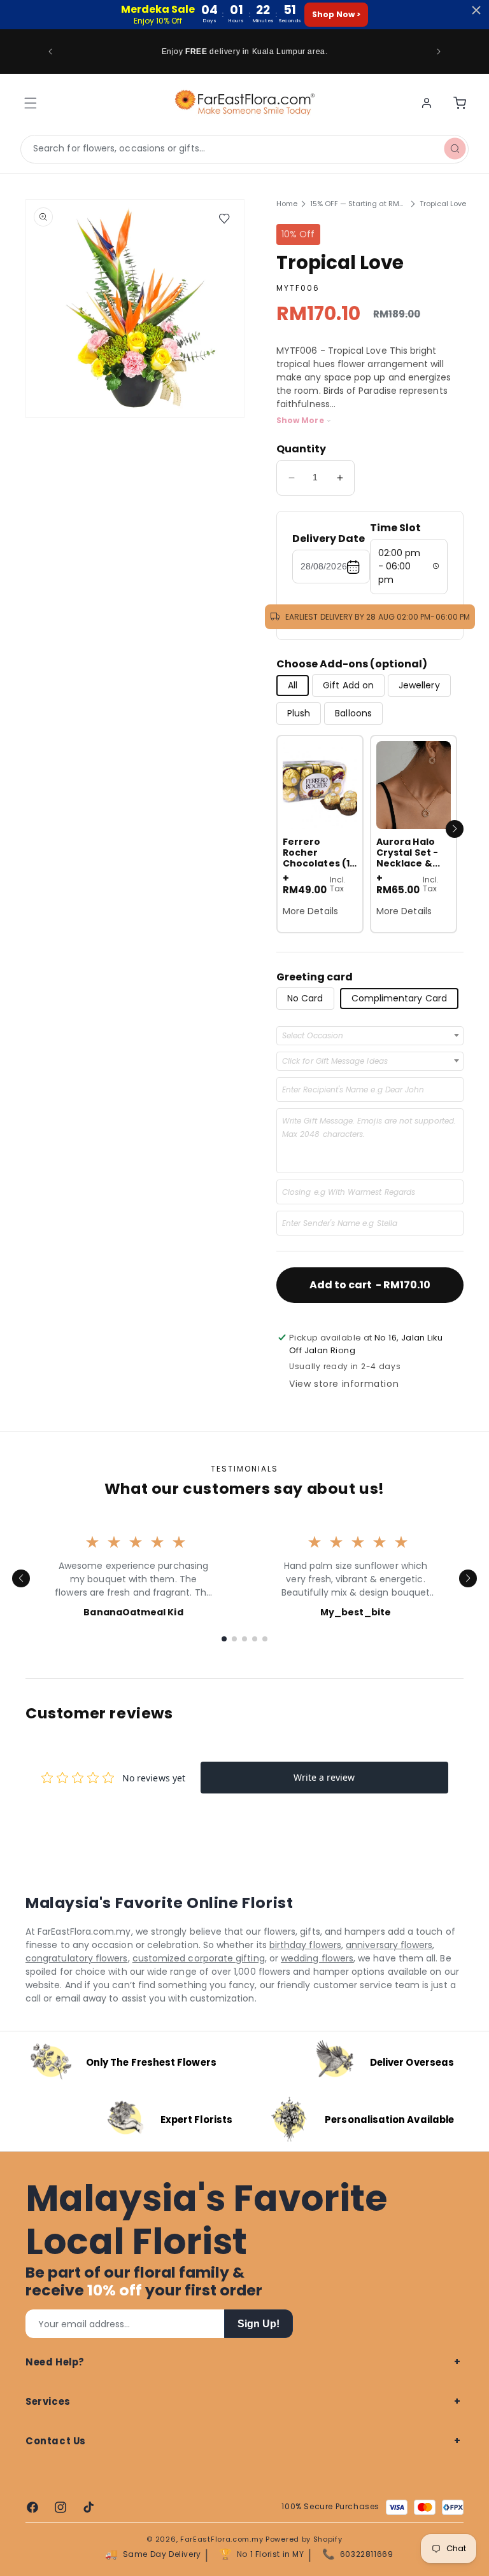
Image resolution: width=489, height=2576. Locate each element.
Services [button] (48, 2401)
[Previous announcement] (50, 52)
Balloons (353, 713)
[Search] (455, 149)
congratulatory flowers (77, 1958)
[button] (455, 829)
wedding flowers (317, 1958)
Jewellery (419, 685)
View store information (344, 1384)
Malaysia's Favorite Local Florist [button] (206, 2220)
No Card (305, 998)
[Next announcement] (439, 52)
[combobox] (244, 149)
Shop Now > (336, 14)
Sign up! (259, 2324)
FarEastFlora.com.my (222, 2539)
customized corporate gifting (199, 1958)
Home (287, 204)
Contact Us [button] (56, 2441)
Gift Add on (348, 685)
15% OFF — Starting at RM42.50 (358, 204)
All (293, 685)
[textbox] (316, 1036)
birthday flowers (305, 1945)
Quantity (301, 449)
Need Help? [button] (55, 2362)
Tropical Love (443, 204)
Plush (299, 713)
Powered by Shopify (304, 2539)
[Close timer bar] (476, 10)
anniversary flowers (389, 1945)
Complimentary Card (399, 998)
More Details (310, 911)
